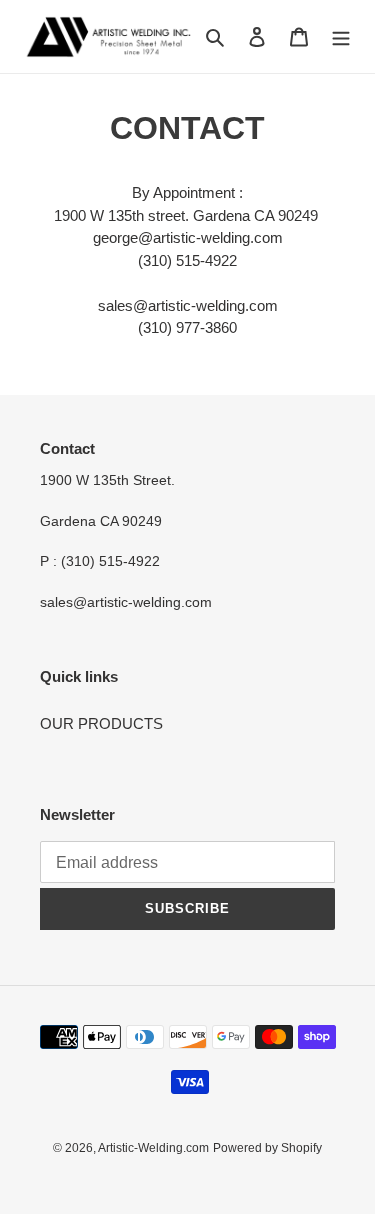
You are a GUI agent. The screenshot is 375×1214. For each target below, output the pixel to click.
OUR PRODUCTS (101, 723)
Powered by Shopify (267, 1148)
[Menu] (341, 36)
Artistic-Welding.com (153, 1148)
